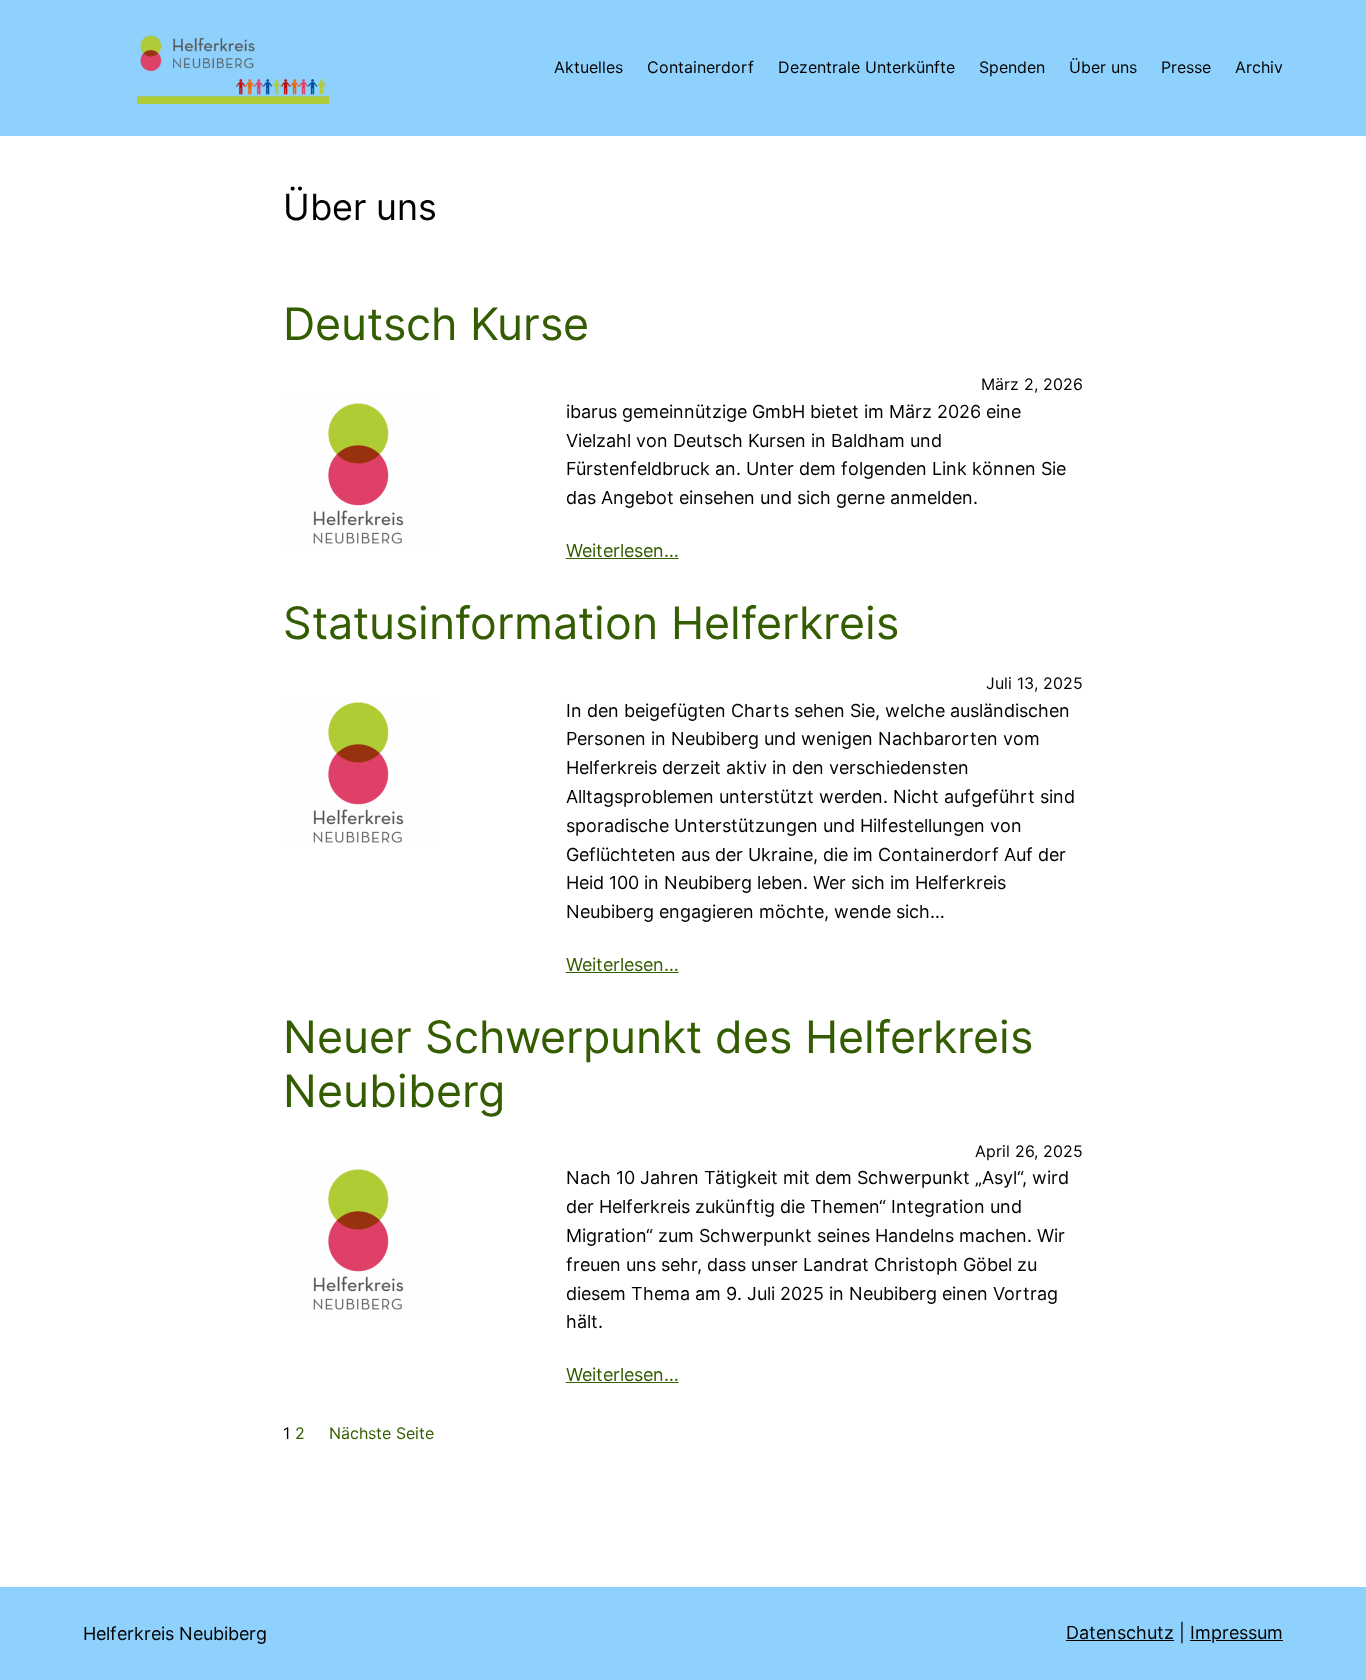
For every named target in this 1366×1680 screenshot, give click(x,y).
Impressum (1236, 1632)
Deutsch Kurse (436, 324)
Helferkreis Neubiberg (175, 1633)
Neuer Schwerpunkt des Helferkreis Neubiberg (658, 1064)
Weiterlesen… (622, 550)
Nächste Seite (381, 1433)
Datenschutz (1120, 1632)
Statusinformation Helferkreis (591, 623)
